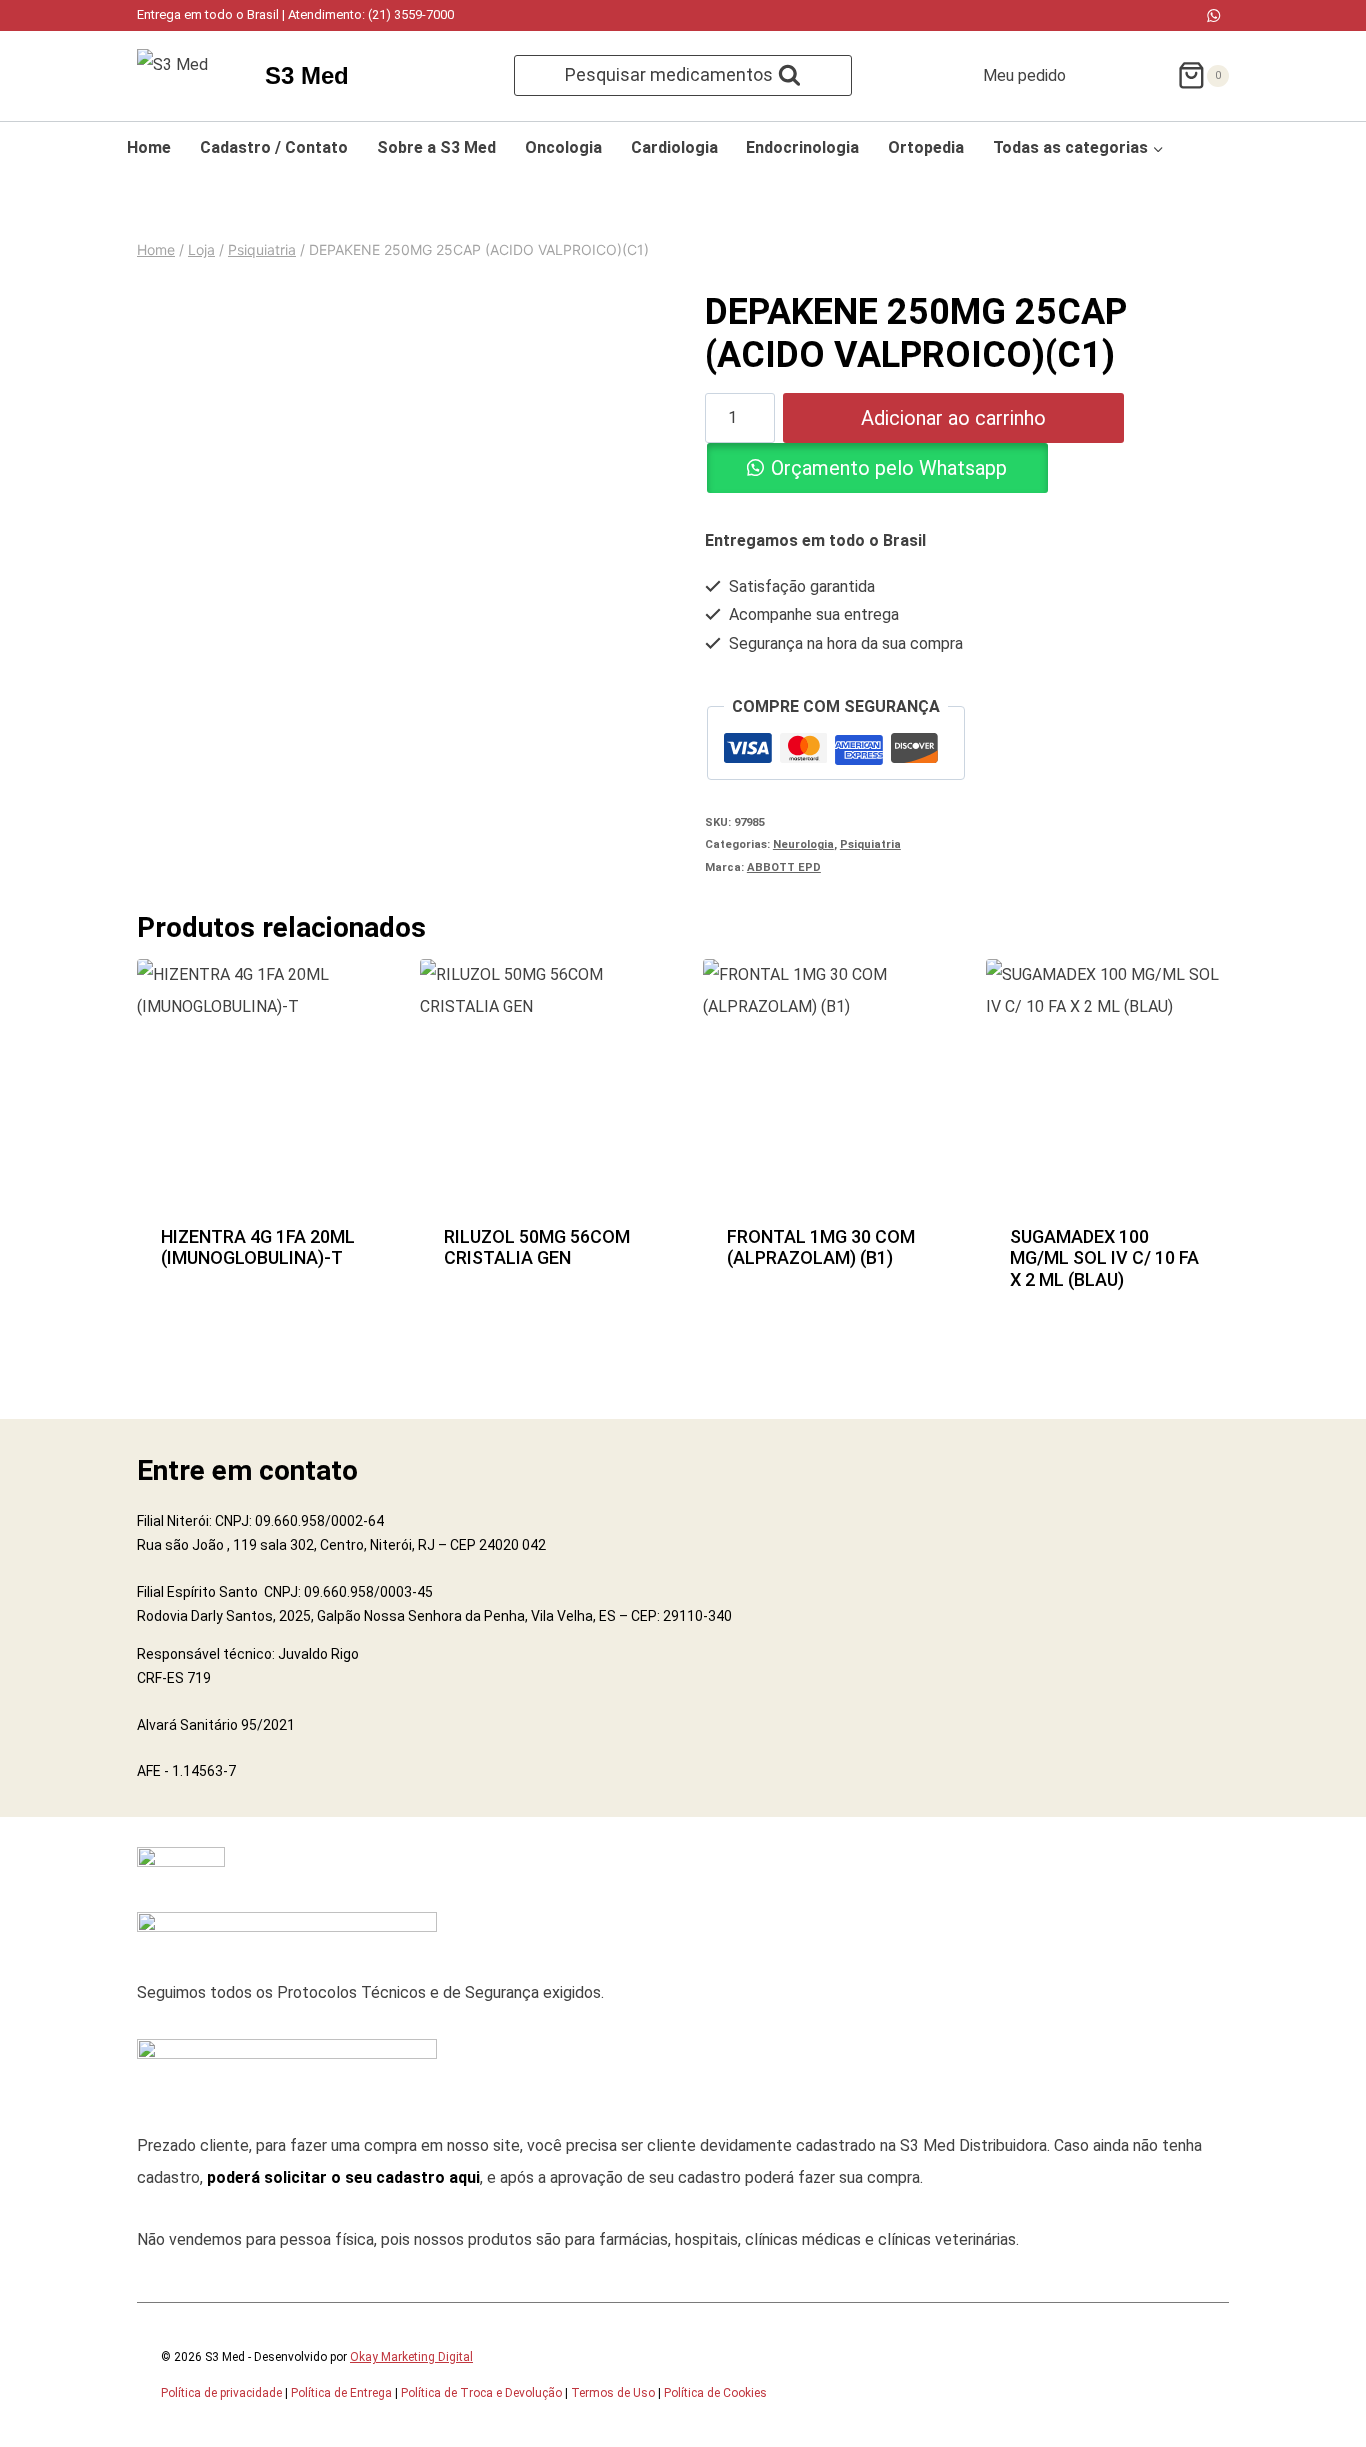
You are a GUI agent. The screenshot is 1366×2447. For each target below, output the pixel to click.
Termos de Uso (613, 2393)
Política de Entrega (341, 2393)
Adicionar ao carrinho (953, 418)
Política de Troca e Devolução (481, 2393)
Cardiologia (674, 147)
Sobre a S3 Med (436, 147)
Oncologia (563, 147)
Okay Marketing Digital (411, 2357)
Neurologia (803, 844)
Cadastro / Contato (274, 147)
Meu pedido (1024, 75)
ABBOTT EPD (784, 867)
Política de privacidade (221, 2393)
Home (149, 147)
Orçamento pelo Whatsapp (889, 468)
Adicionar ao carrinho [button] (259, 1224)
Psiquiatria (870, 844)
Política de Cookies (715, 2393)
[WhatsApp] (1213, 15)
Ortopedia (926, 147)
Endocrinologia (802, 147)
